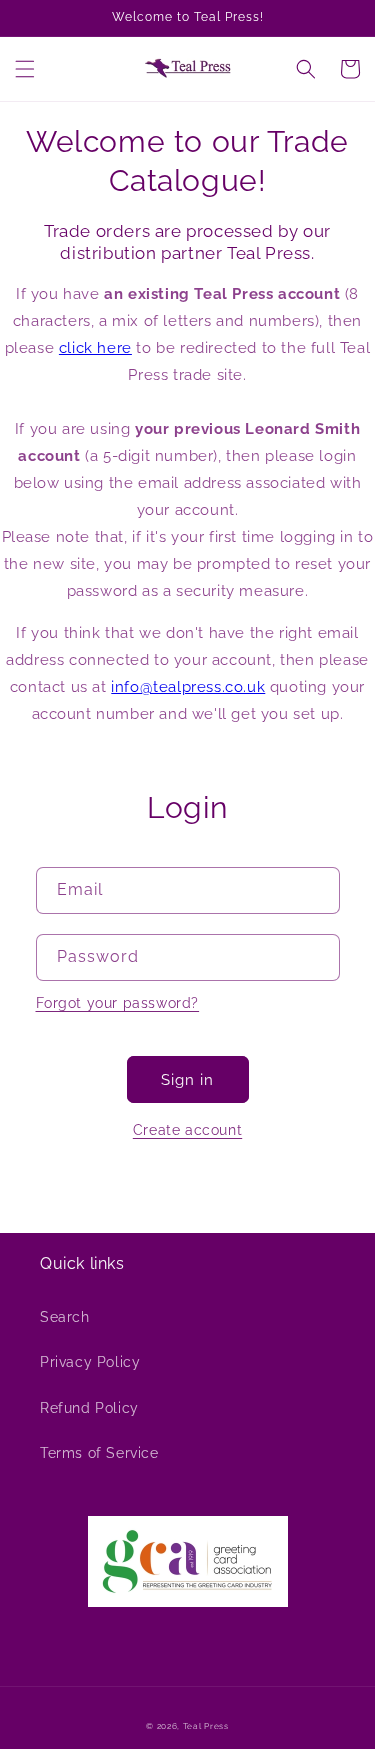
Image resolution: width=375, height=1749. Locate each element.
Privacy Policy (90, 1362)
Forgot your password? (118, 1003)
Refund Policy (89, 1408)
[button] (25, 69)
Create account (187, 1130)
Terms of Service (99, 1453)
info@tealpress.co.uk (188, 687)
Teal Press (206, 1726)
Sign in (187, 1080)
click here (95, 348)
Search (65, 1317)
